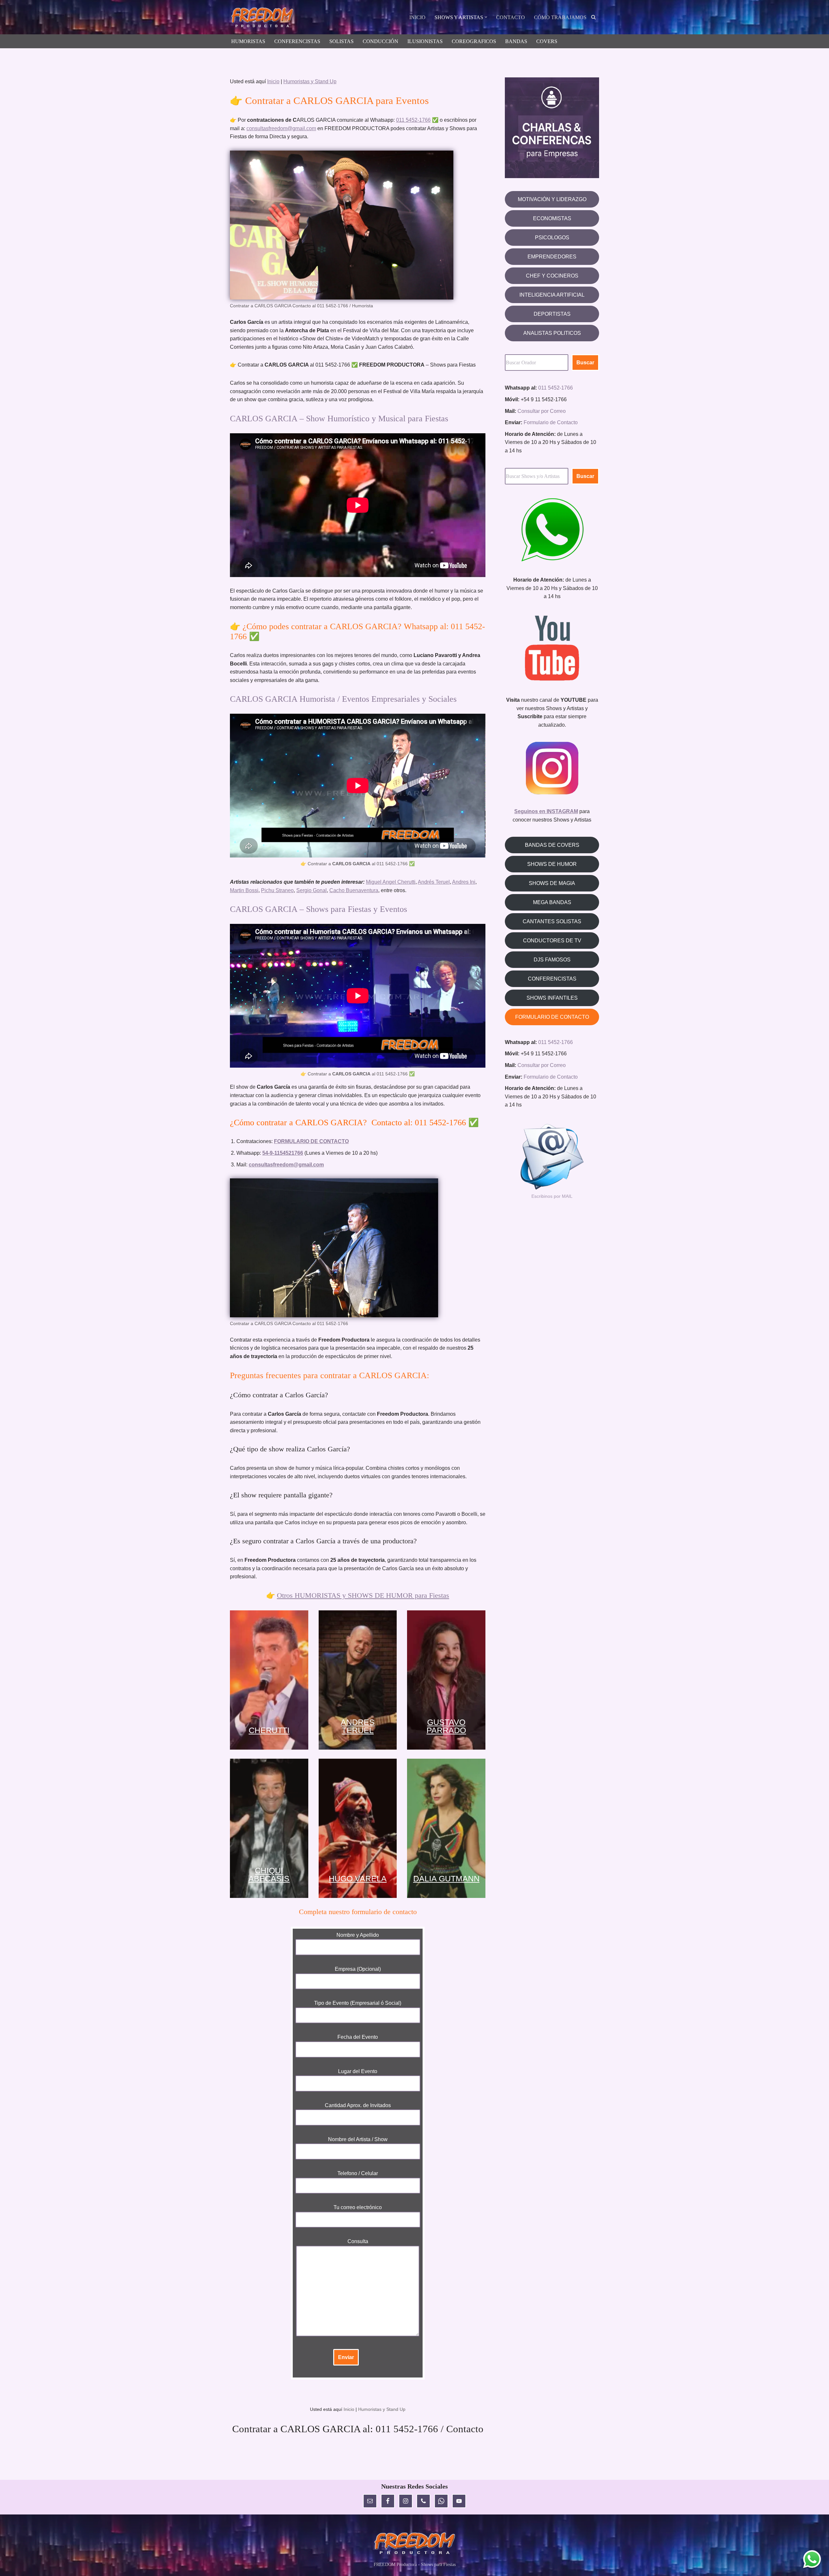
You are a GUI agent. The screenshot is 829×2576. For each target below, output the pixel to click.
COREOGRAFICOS (474, 41)
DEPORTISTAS (552, 314)
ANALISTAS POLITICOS (552, 333)
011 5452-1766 (413, 120)
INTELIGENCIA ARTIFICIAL (552, 295)
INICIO (417, 17)
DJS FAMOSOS (552, 960)
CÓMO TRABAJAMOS (560, 17)
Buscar (585, 363)
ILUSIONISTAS (425, 41)
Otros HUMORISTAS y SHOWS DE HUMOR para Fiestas (363, 1595)
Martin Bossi (244, 890)
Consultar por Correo (542, 411)
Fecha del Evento (358, 2037)
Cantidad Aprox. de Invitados (358, 2105)
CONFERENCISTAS (297, 41)
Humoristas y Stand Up (310, 81)
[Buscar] (593, 17)
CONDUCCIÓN (380, 41)
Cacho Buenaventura (354, 890)
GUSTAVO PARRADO (446, 1726)
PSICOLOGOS (552, 238)
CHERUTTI (269, 1730)
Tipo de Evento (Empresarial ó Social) (358, 2003)
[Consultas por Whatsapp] (812, 2559)
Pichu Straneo (277, 890)
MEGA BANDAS (552, 902)
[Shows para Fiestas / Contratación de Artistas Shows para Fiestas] (264, 18)
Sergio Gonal (312, 890)
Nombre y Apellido (358, 1935)
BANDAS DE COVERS (552, 845)
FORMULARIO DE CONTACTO (552, 1017)
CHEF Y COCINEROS (552, 276)
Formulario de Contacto (551, 422)
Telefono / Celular (358, 2173)
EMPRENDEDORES (552, 257)
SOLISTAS (341, 41)
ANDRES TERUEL (358, 1726)
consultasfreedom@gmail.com (281, 128)
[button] (486, 17)
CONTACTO (511, 17)
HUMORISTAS (248, 41)
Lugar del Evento (358, 2071)
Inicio (273, 81)
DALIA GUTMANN (446, 1878)
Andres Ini (464, 882)
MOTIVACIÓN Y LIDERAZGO (552, 199)
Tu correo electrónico (358, 2207)
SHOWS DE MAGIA (552, 883)
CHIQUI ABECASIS (269, 1875)
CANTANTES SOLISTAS (552, 921)
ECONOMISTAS (552, 218)
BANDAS (516, 41)
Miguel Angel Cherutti (391, 882)
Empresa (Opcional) (358, 1969)
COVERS (547, 41)
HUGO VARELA (358, 1878)
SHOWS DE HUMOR (552, 864)
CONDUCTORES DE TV (552, 941)
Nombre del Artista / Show (358, 2139)
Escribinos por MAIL (552, 1196)
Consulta (358, 2241)
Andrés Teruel (434, 882)
